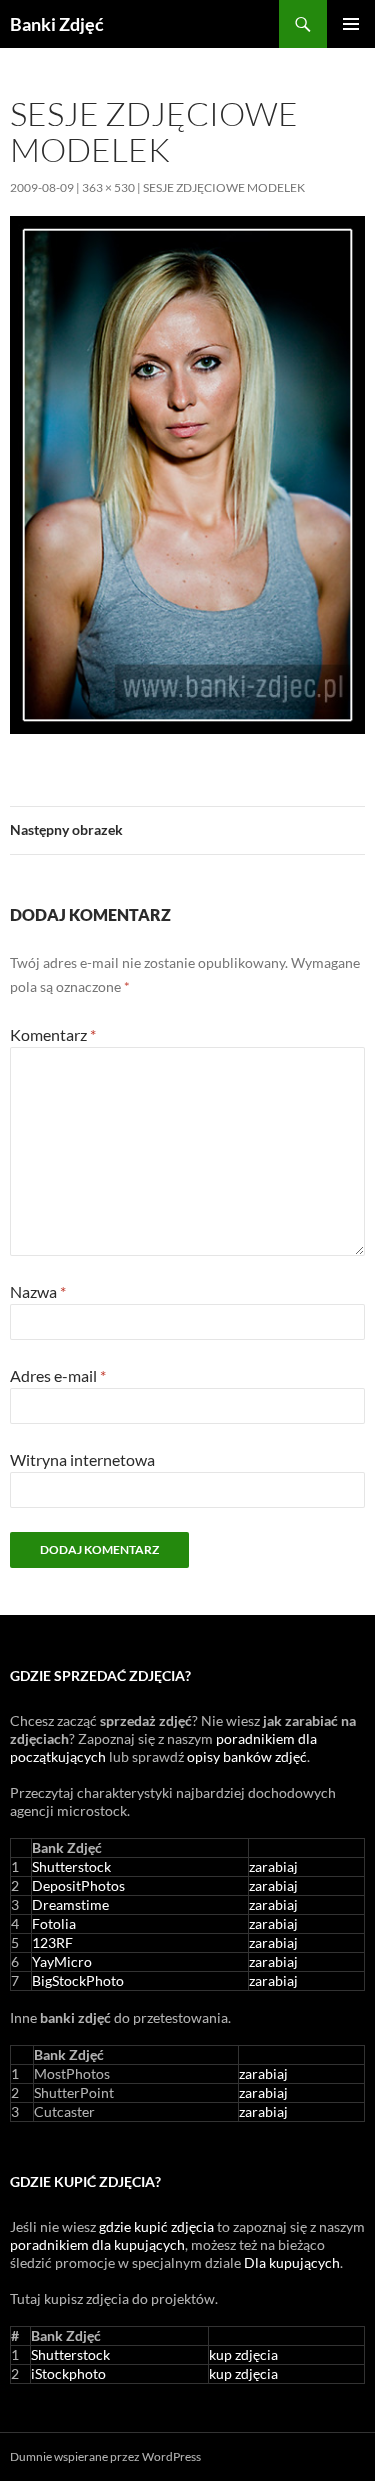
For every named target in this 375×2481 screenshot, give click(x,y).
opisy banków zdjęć (247, 1756)
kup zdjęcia (243, 2354)
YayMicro (62, 1961)
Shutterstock (71, 1866)
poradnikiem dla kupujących (97, 2244)
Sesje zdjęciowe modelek (224, 187)
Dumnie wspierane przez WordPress (105, 2456)
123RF (52, 1942)
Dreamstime (70, 1904)
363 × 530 (108, 187)
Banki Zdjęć (57, 24)
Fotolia (54, 1923)
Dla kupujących (292, 2262)
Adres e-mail (58, 1375)
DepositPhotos (78, 1885)
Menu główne (351, 24)
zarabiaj (273, 1866)
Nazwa (38, 1291)
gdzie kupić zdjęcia (156, 2226)
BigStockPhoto (78, 1980)
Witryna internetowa (82, 1459)
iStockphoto (68, 2373)
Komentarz (53, 1034)
